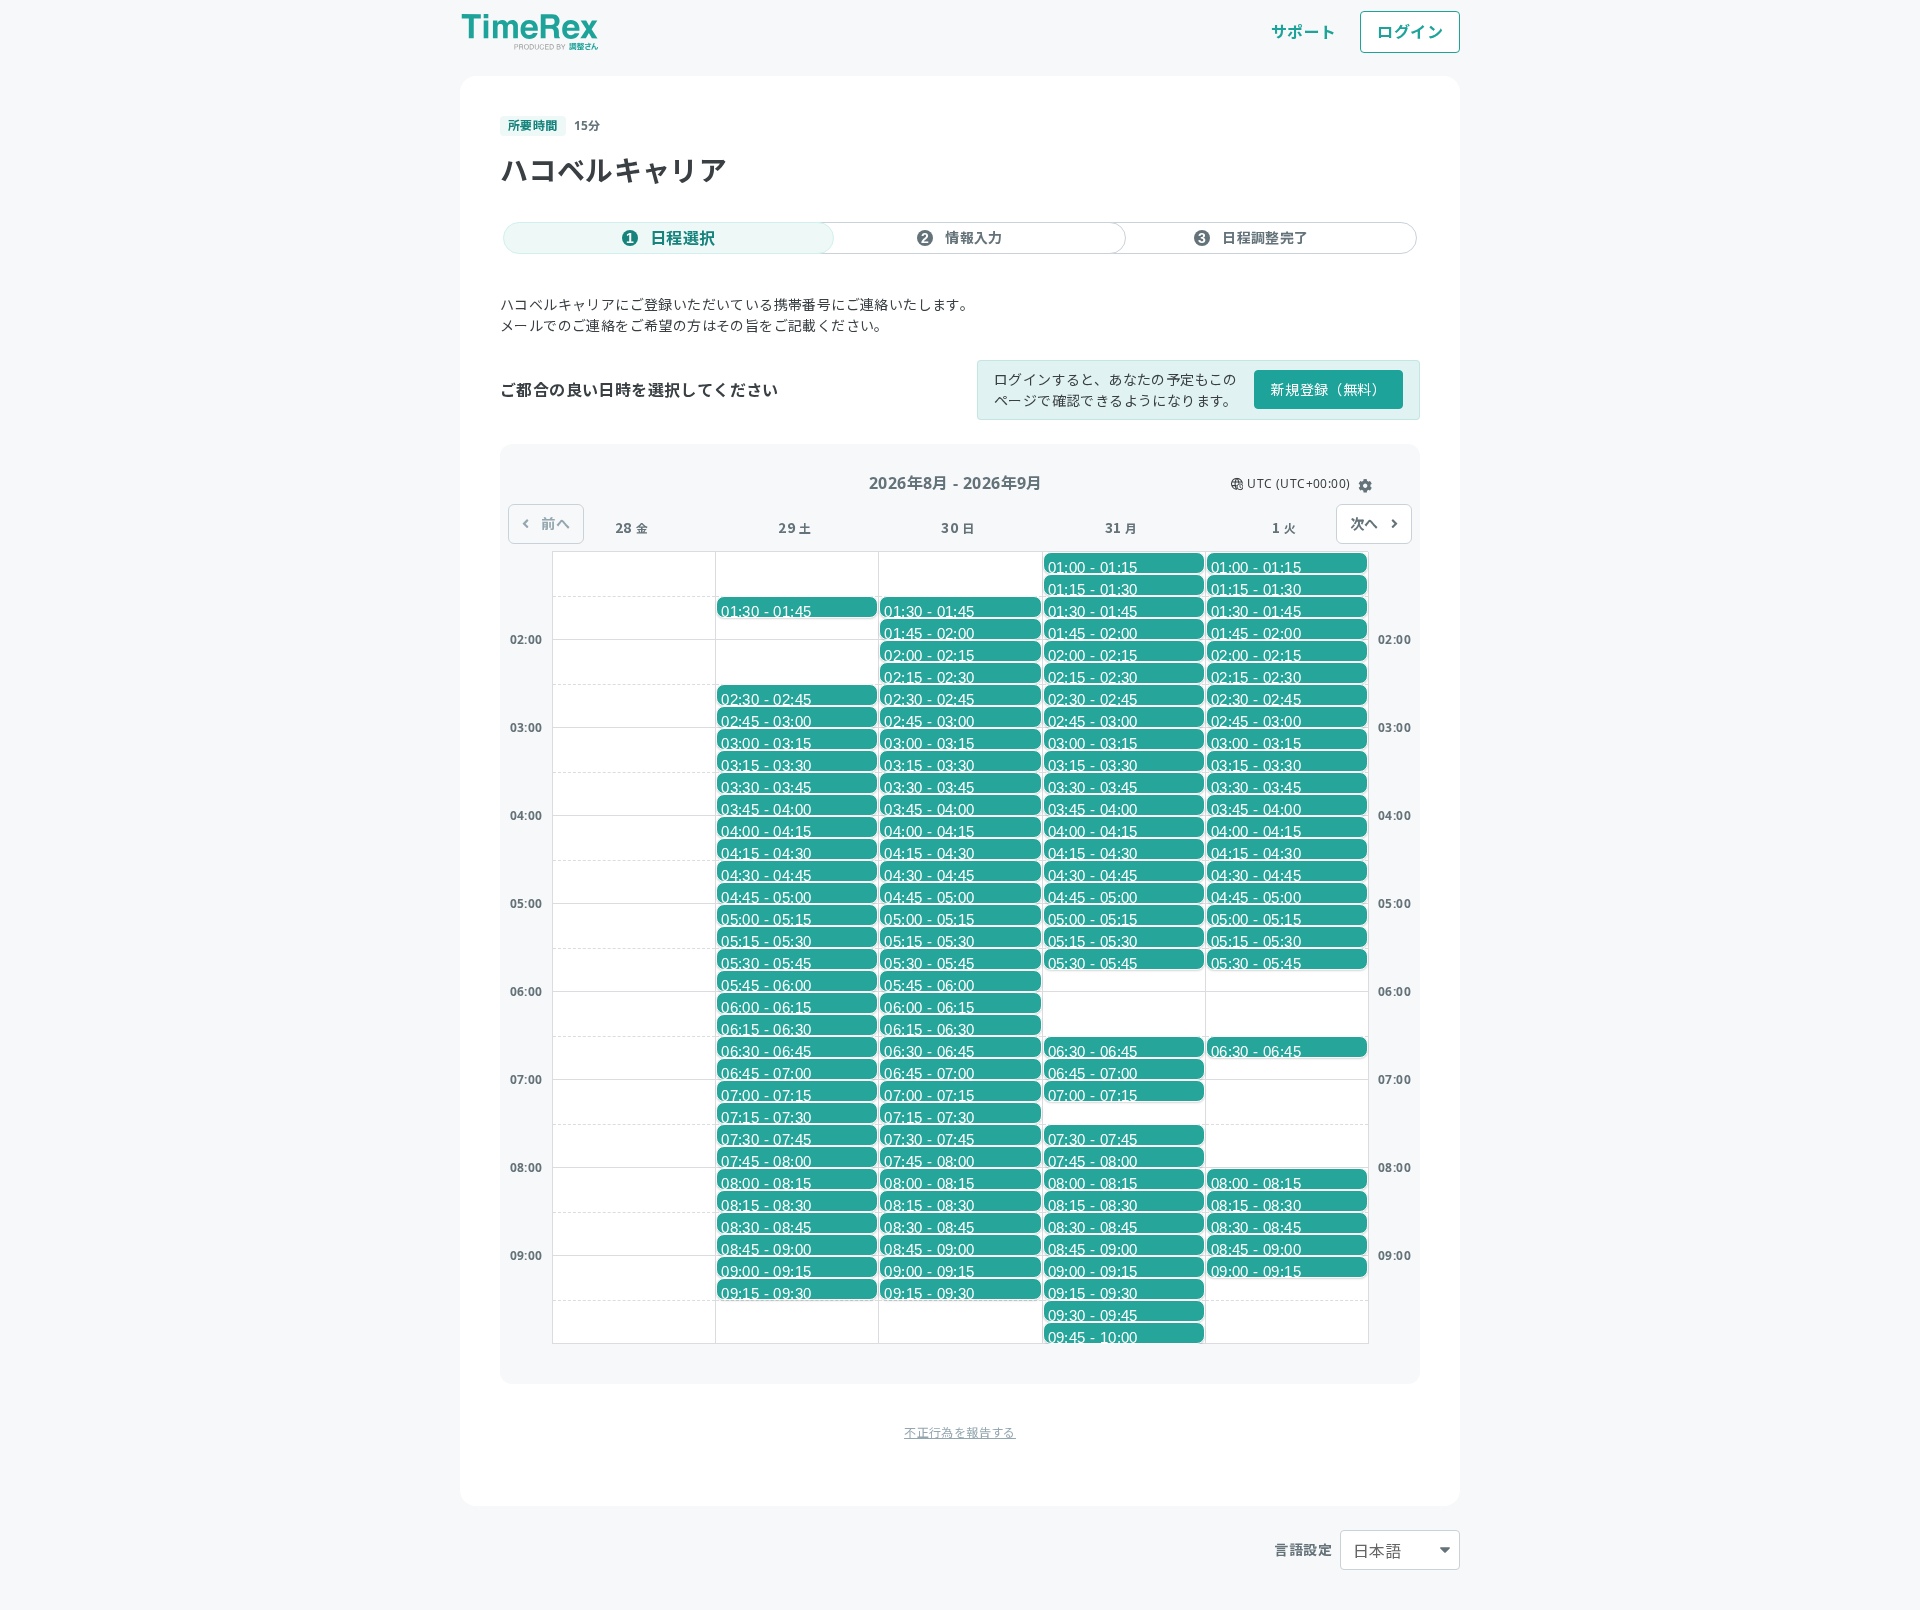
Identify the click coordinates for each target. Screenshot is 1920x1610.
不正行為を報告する (960, 1432)
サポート (1304, 32)
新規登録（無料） (1328, 389)
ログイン (1410, 32)
